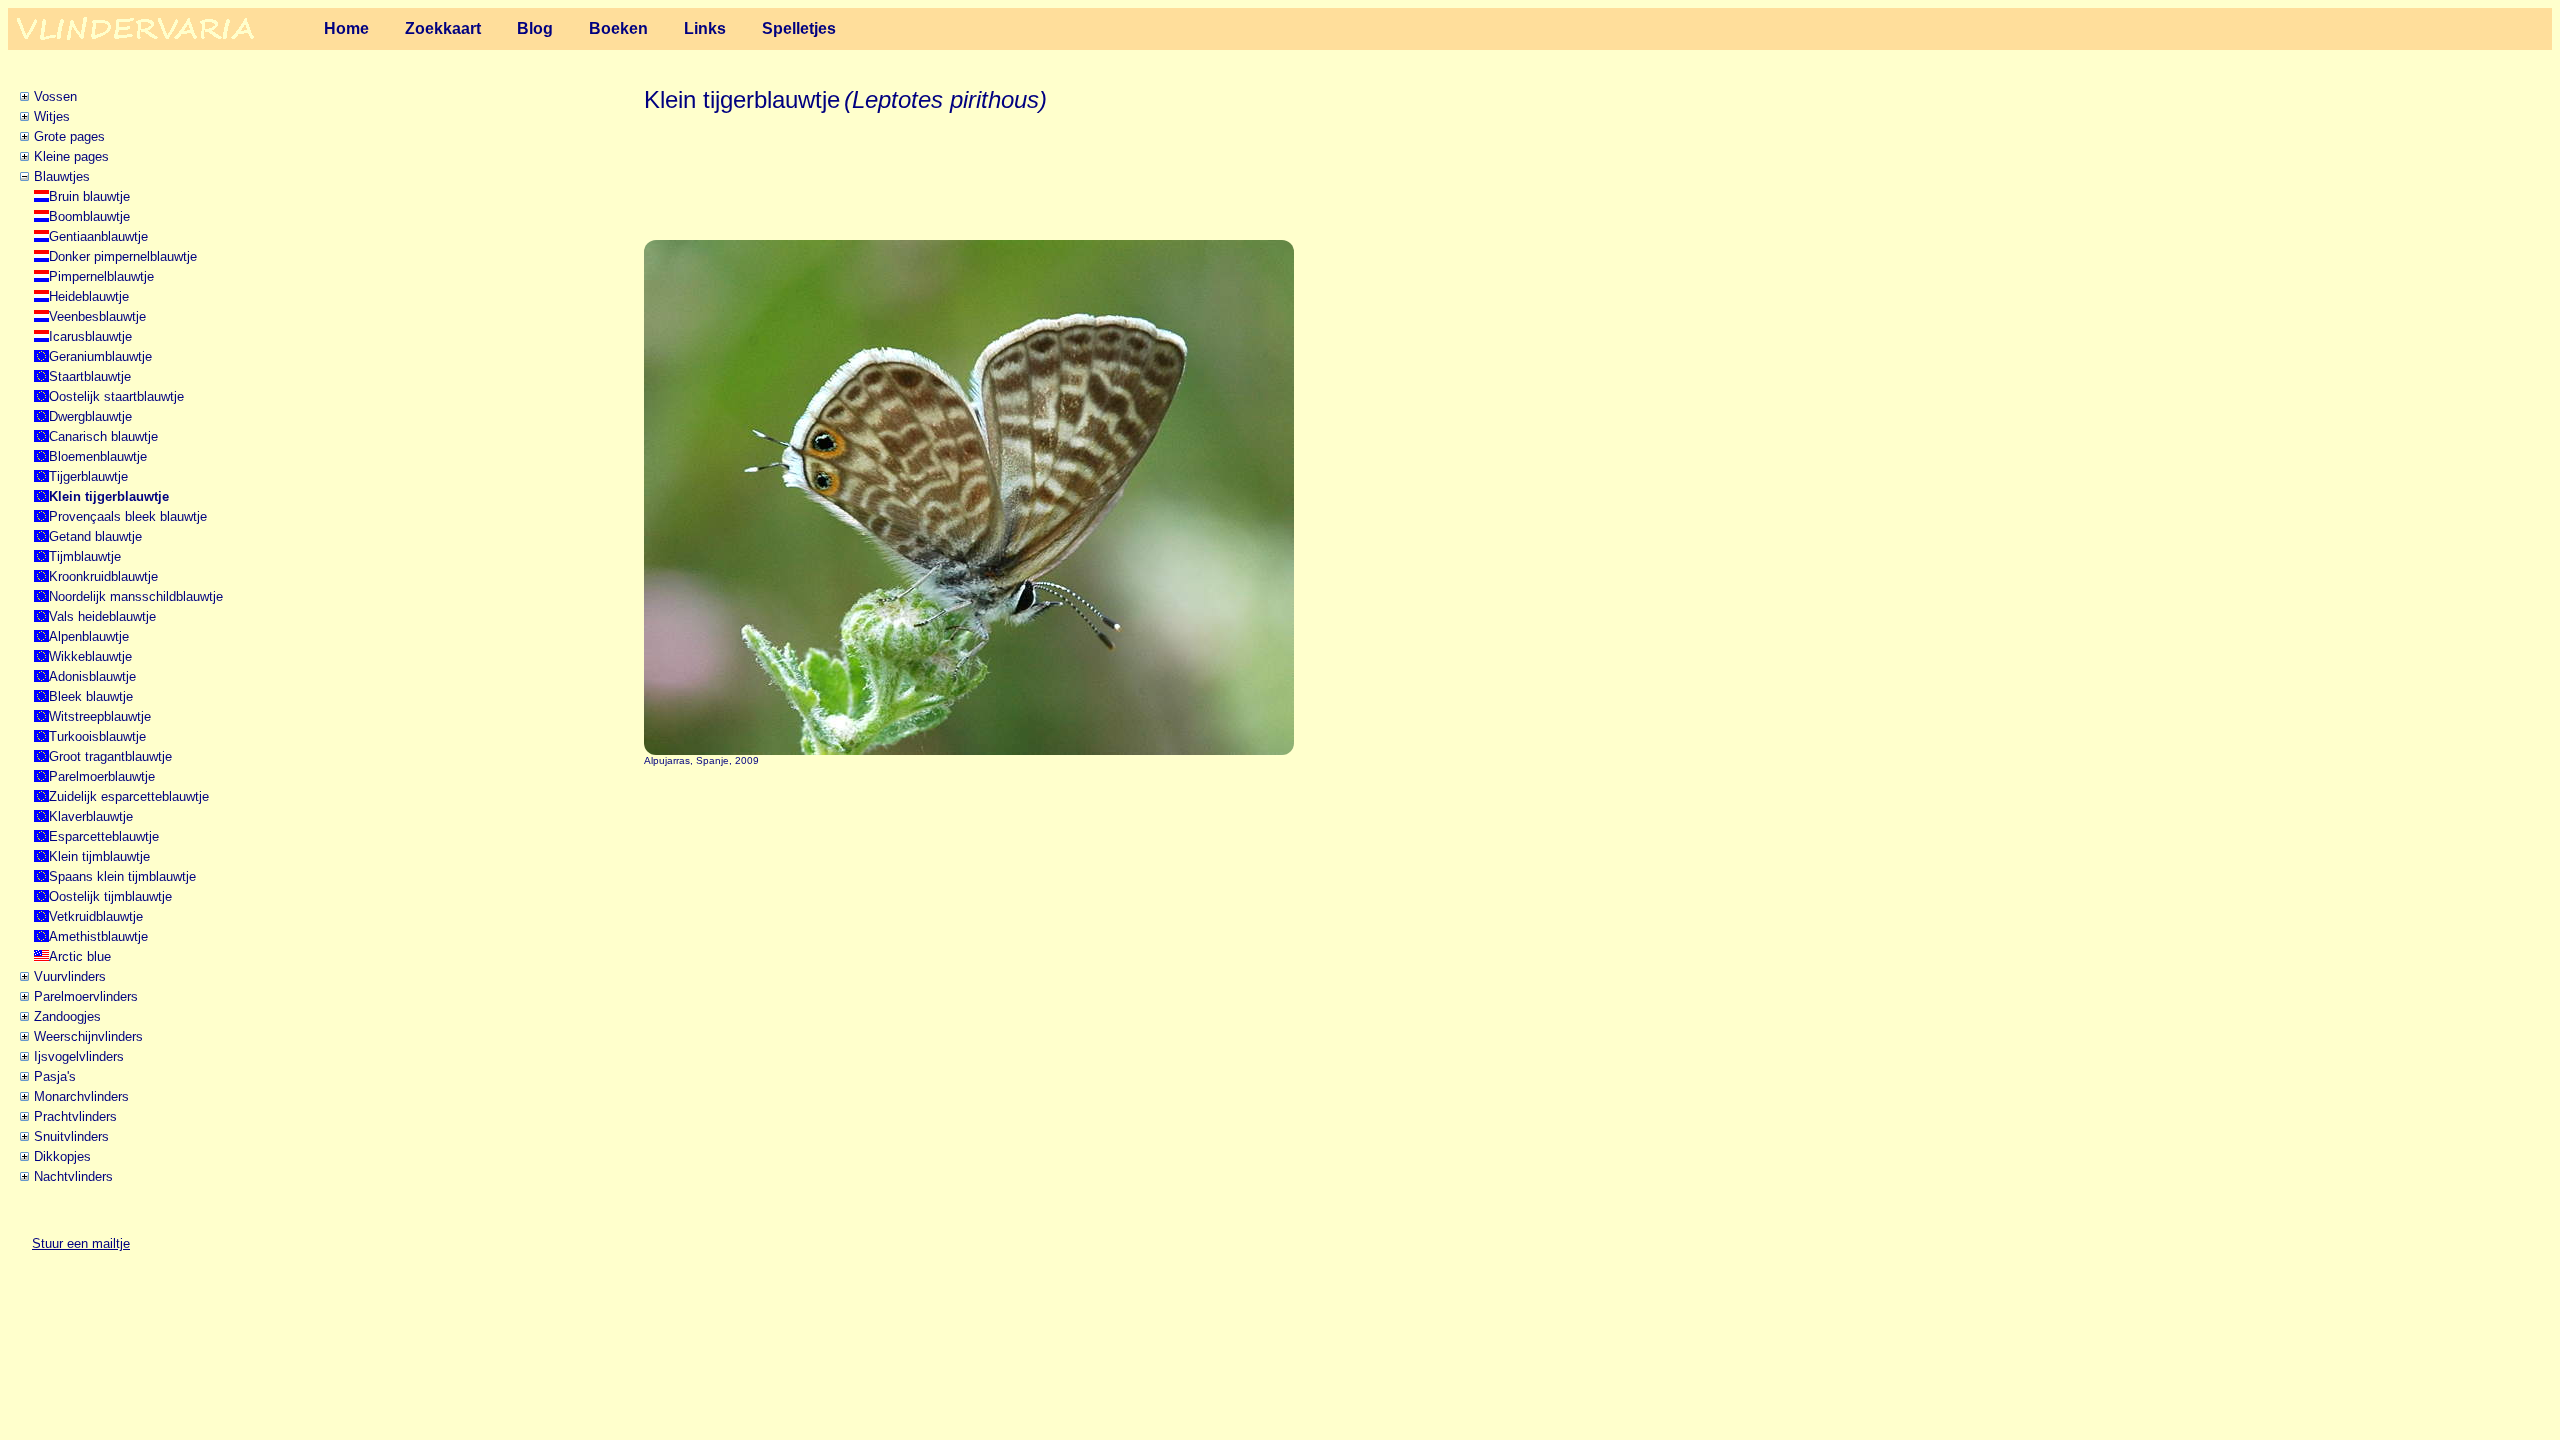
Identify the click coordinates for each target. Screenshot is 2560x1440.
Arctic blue (80, 956)
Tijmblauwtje (85, 556)
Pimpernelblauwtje (101, 276)
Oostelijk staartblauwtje (116, 396)
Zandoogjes (67, 1016)
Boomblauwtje (89, 216)
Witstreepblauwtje (100, 716)
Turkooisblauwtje (97, 736)
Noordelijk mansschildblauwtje (136, 596)
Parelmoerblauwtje (102, 776)
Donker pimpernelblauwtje (123, 256)
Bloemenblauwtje (98, 456)
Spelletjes (799, 28)
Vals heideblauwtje (102, 616)
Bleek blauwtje (91, 696)
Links (705, 28)
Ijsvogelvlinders (79, 1056)
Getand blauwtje (95, 536)
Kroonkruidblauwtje (103, 576)
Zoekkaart (443, 28)
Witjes (52, 116)
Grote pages (69, 136)
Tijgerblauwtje (88, 476)
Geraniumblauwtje (100, 356)
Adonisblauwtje (92, 676)
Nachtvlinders (73, 1176)
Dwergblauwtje (90, 416)
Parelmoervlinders (86, 996)
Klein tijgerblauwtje (109, 496)
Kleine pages (71, 156)
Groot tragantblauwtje (110, 756)
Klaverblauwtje (91, 816)
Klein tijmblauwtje (99, 856)
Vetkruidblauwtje (96, 916)
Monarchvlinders (81, 1096)
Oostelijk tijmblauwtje (110, 896)
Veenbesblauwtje (97, 316)
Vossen (55, 96)
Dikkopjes (62, 1156)
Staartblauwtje (90, 376)
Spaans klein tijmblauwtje (122, 876)
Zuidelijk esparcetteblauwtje (129, 796)
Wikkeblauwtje (90, 656)
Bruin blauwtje (89, 196)
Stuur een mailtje (81, 1243)
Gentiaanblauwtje (98, 236)
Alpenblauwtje (89, 636)
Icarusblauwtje (90, 336)
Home (346, 28)
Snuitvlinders (71, 1136)
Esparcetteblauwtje (104, 836)
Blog (535, 28)
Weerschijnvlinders (88, 1036)
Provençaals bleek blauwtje (128, 516)
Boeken (618, 28)
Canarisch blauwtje (103, 436)
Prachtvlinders (75, 1116)
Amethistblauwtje (98, 936)
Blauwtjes (62, 176)
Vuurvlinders (70, 976)
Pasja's (55, 1076)
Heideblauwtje (89, 296)
